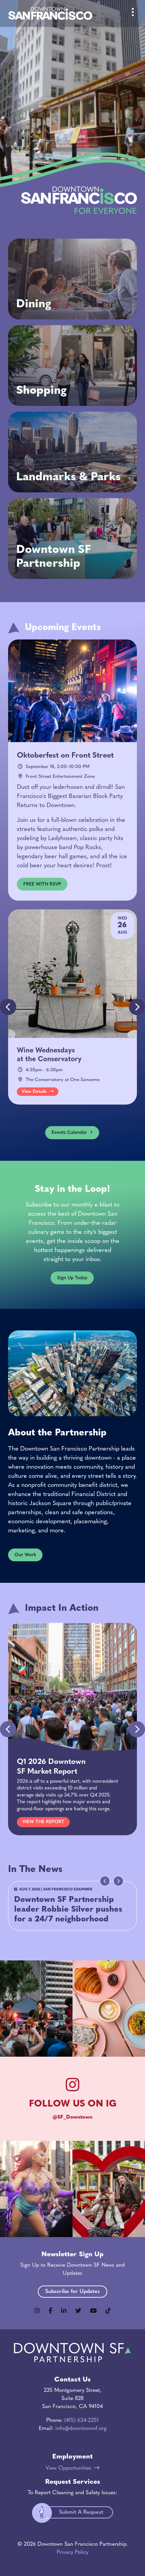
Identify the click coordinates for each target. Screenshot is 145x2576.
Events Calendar (69, 1133)
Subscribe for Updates (72, 2292)
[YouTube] (93, 2311)
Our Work (25, 1555)
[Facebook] (50, 2311)
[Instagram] (37, 2311)
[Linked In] (64, 2311)
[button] (137, 1007)
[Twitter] (78, 2311)
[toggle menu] (133, 13)
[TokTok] (108, 2311)
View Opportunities (68, 2468)
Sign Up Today (72, 1278)
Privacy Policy (72, 2552)
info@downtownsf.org (81, 2429)
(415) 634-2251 (82, 2421)
